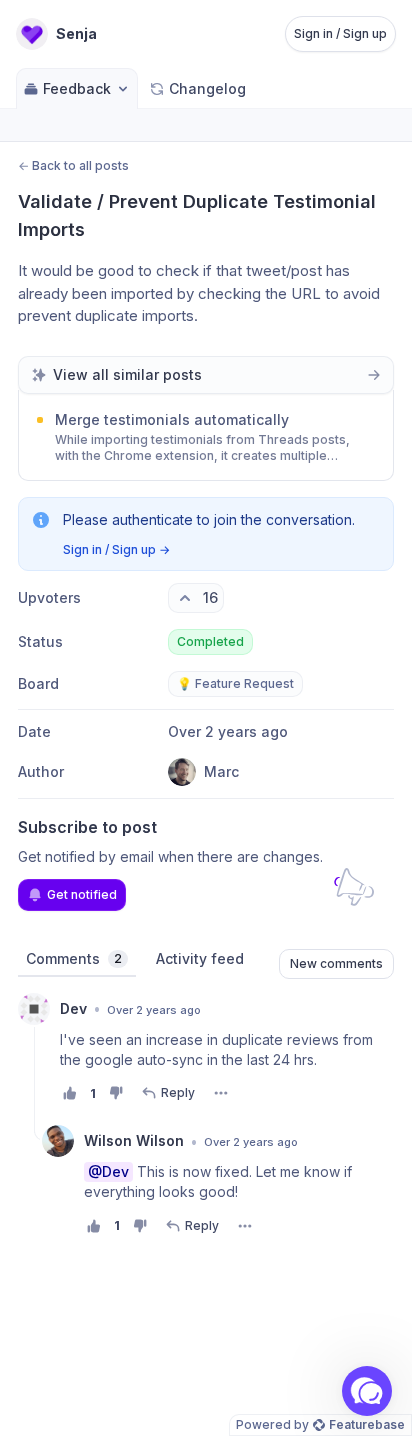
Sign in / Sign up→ (116, 549)
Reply (178, 1092)
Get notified (82, 894)
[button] (367, 1391)
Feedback (77, 88)
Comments (74, 958)
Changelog (207, 88)
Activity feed (200, 958)
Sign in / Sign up (340, 33)
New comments (336, 963)
